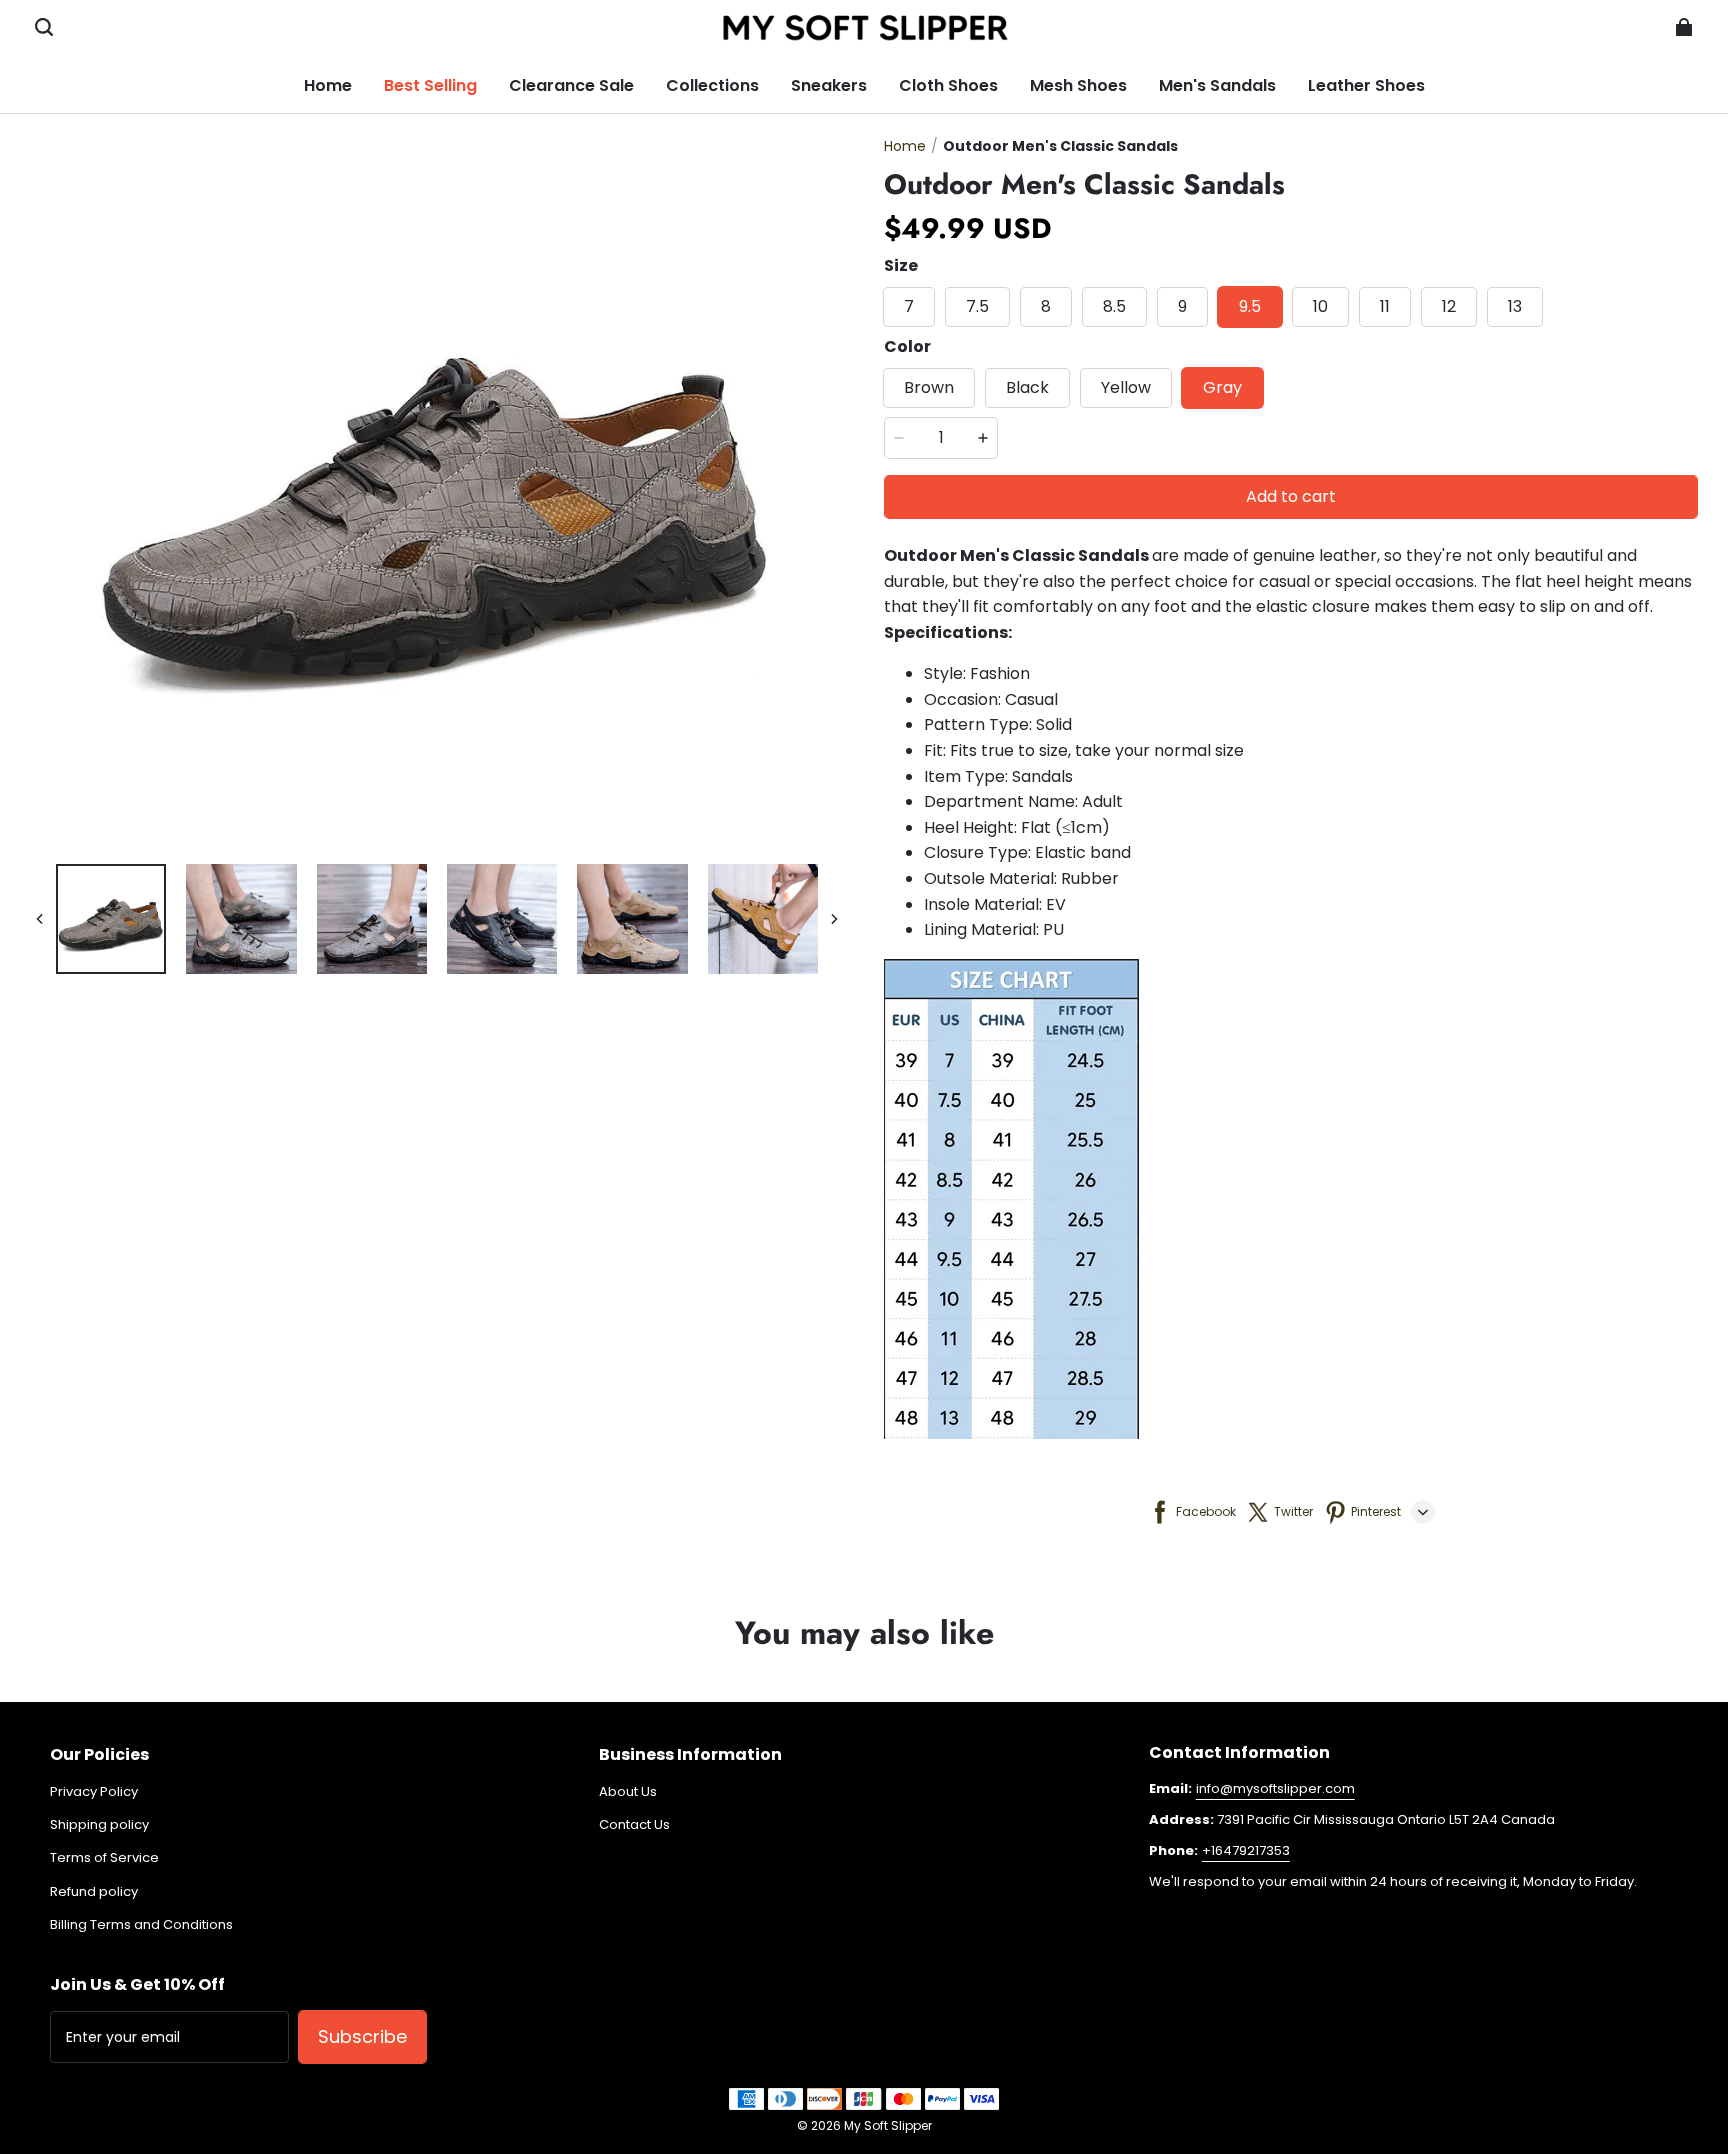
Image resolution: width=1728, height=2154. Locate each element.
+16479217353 (1246, 1850)
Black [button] (1027, 387)
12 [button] (1449, 306)
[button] (44, 27)
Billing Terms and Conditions (141, 1925)
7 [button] (909, 306)
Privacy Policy (94, 1792)
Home (905, 146)
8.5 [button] (1114, 306)
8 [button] (1046, 306)
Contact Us (634, 1825)
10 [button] (1320, 306)
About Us (628, 1792)
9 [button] (1182, 306)
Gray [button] (1222, 387)
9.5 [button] (1250, 306)
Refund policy (94, 1892)
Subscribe (362, 2036)
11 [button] (1385, 306)
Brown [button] (929, 387)
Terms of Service (104, 1858)
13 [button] (1515, 306)
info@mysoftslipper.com (1275, 1788)
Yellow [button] (1126, 387)
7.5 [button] (977, 306)
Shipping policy (99, 1825)
